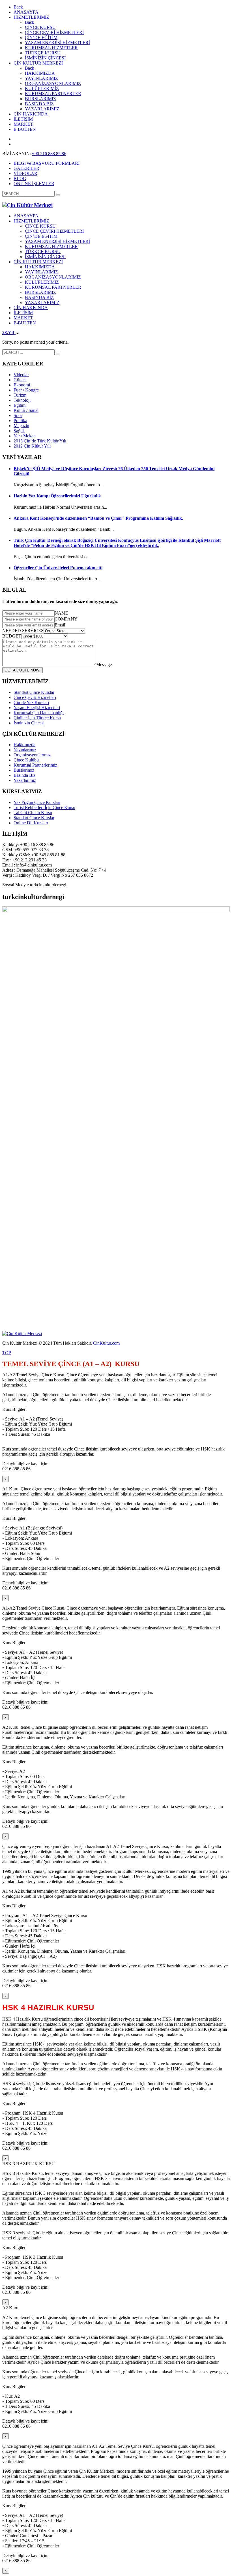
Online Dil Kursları (31, 823)
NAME (61, 613)
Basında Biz (24, 775)
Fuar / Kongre (26, 390)
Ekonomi (22, 385)
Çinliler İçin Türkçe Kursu (37, 718)
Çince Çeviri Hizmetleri (35, 697)
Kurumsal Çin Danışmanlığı (39, 713)
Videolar (21, 375)
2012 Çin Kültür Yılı (32, 446)
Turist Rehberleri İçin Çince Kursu (44, 807)
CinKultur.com (106, 1343)
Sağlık (19, 431)
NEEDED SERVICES (23, 631)
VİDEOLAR (25, 173)
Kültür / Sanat (26, 410)
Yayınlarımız (25, 750)
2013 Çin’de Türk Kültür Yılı (40, 441)
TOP (7, 1353)
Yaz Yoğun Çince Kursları (37, 802)
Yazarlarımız (25, 780)
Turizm (20, 395)
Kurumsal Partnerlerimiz (35, 765)
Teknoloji (22, 400)
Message (104, 665)
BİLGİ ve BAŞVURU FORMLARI (47, 163)
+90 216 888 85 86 (49, 154)
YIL (9, 332)
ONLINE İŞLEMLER (34, 184)
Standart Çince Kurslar (34, 692)
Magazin (21, 426)
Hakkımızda (24, 745)
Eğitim (20, 405)
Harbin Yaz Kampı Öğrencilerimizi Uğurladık (57, 496)
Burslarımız (24, 770)
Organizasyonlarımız (32, 755)
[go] (58, 195)
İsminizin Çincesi (29, 723)
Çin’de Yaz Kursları (31, 702)
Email (60, 625)
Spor (18, 415)
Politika (20, 421)
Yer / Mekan (25, 436)
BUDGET (12, 636)
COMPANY (66, 619)
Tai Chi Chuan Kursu (33, 813)
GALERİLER (26, 168)
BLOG (20, 178)
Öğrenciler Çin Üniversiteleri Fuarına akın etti (58, 568)
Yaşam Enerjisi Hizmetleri (37, 708)
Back (18, 7)
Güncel (20, 380)
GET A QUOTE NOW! (22, 670)
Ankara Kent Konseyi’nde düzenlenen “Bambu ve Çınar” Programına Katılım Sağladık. (98, 518)
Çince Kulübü (26, 760)
